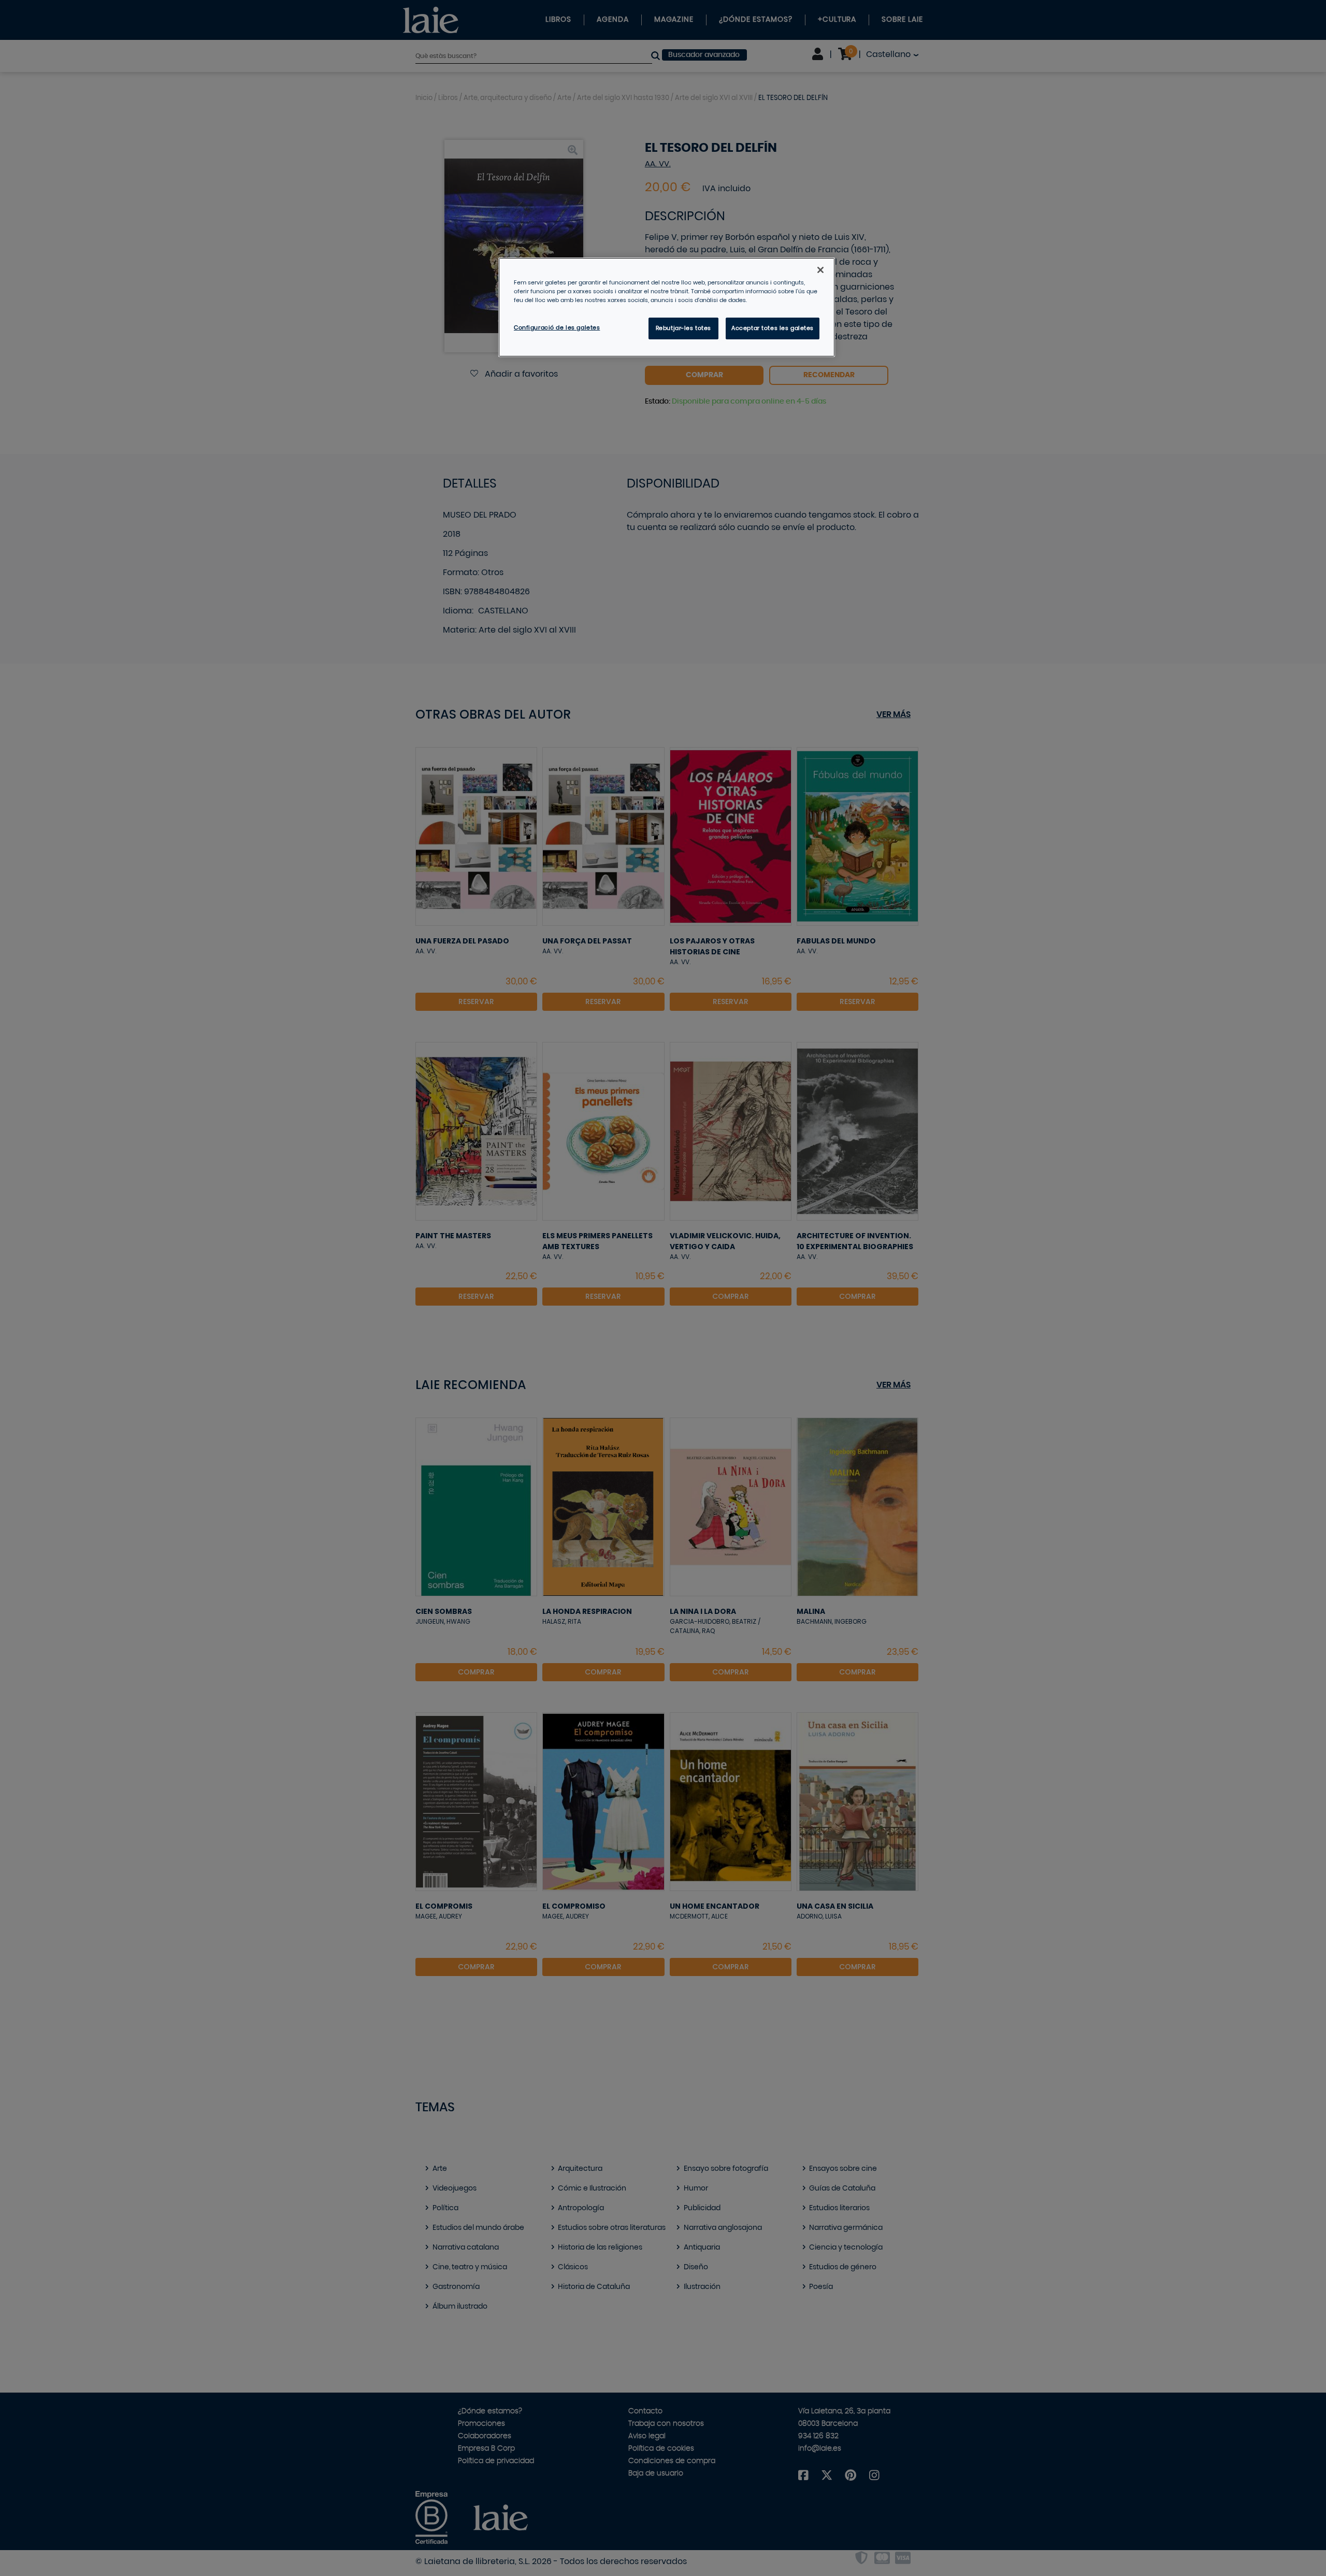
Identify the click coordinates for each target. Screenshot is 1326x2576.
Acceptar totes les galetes (773, 328)
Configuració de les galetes (557, 328)
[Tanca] (820, 270)
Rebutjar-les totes (683, 328)
